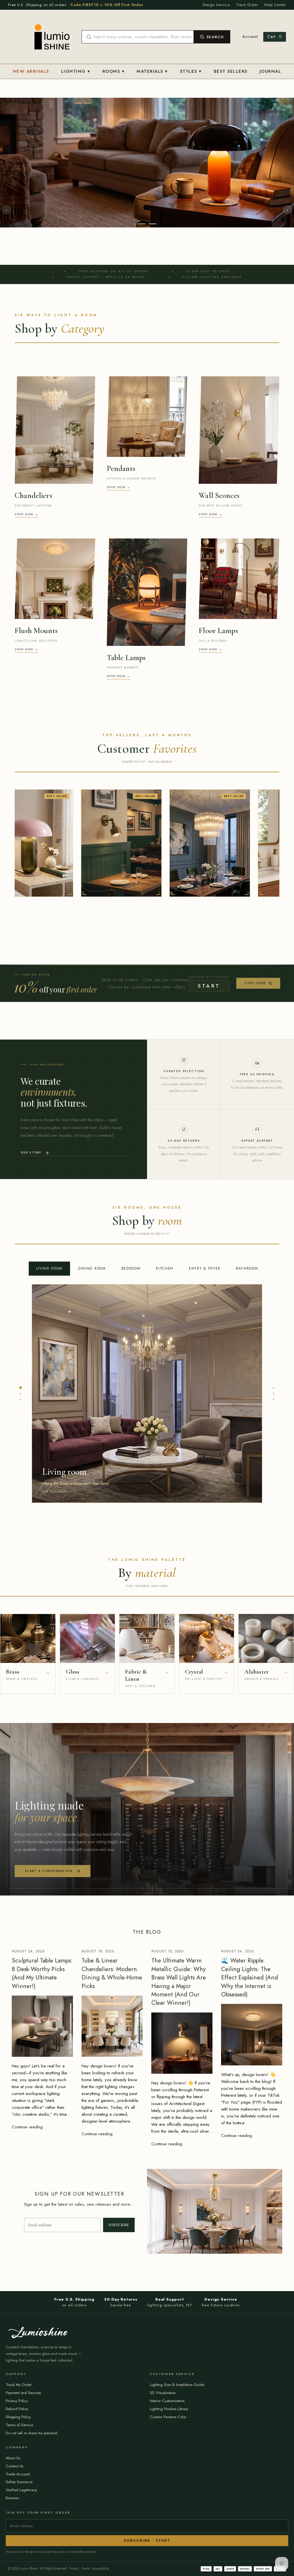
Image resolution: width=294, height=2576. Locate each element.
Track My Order (19, 2562)
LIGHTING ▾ (76, 71)
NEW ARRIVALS (31, 71)
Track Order (247, 5)
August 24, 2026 (28, 2129)
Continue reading (27, 2304)
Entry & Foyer (205, 1446)
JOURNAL (270, 71)
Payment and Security (23, 2570)
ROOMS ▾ (114, 71)
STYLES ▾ (191, 71)
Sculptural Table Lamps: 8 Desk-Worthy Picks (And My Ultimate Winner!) (42, 2150)
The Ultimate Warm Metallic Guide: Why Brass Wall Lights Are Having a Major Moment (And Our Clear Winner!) (179, 2159)
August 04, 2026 (237, 2129)
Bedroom (131, 1446)
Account (250, 37)
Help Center (275, 5)
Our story (31, 1330)
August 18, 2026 (98, 2129)
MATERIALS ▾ (152, 71)
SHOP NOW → (26, 691)
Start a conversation (49, 2048)
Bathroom (247, 1446)
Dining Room (92, 1446)
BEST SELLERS (231, 71)
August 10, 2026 (168, 2129)
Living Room (49, 1446)
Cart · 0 (275, 37)
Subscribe (119, 2402)
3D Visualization (163, 2570)
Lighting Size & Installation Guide (177, 2562)
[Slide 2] (152, 401)
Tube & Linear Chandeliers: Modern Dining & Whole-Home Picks (112, 2150)
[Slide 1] (142, 401)
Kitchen (165, 1446)
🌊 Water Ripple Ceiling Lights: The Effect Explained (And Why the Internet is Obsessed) (249, 2155)
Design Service (216, 5)
